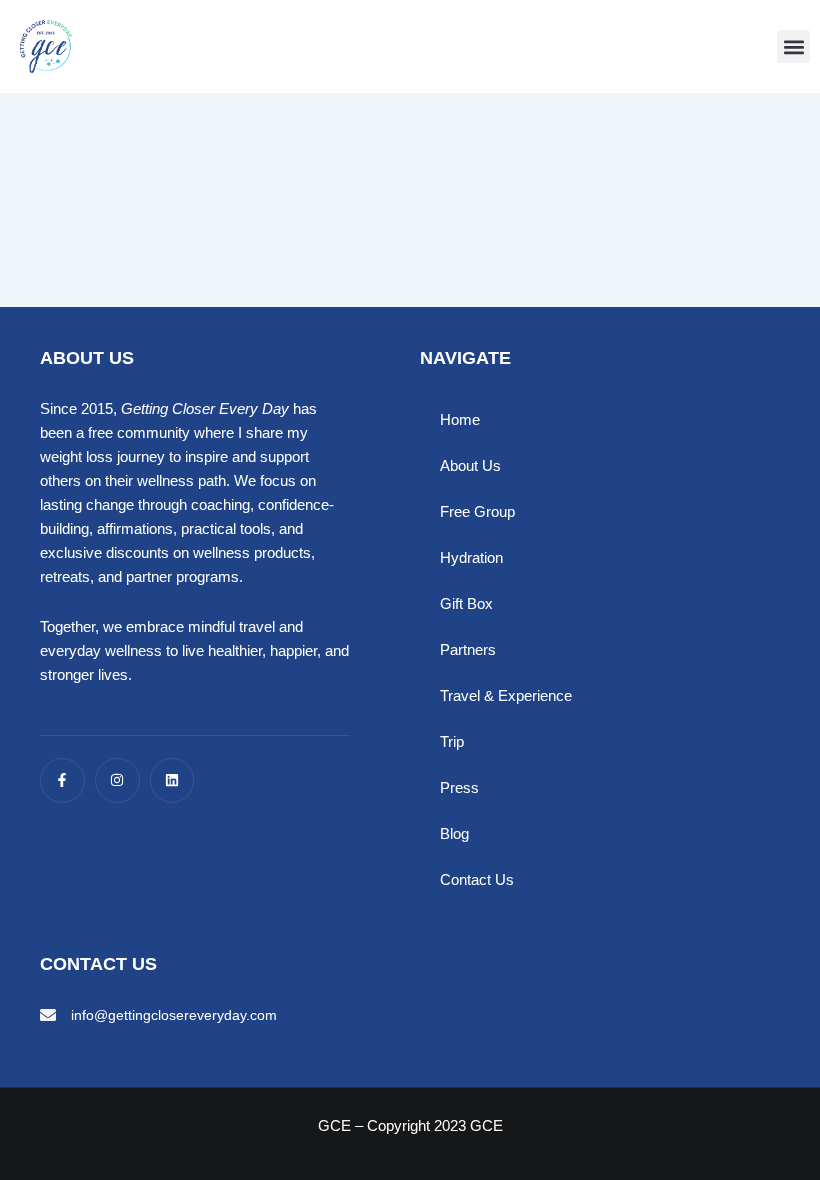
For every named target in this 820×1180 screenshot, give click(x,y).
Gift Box (466, 604)
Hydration (471, 558)
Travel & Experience (506, 696)
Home (460, 420)
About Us (470, 466)
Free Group (477, 512)
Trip (452, 742)
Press (459, 788)
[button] (793, 46)
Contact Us (477, 880)
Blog (454, 834)
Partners (468, 650)
